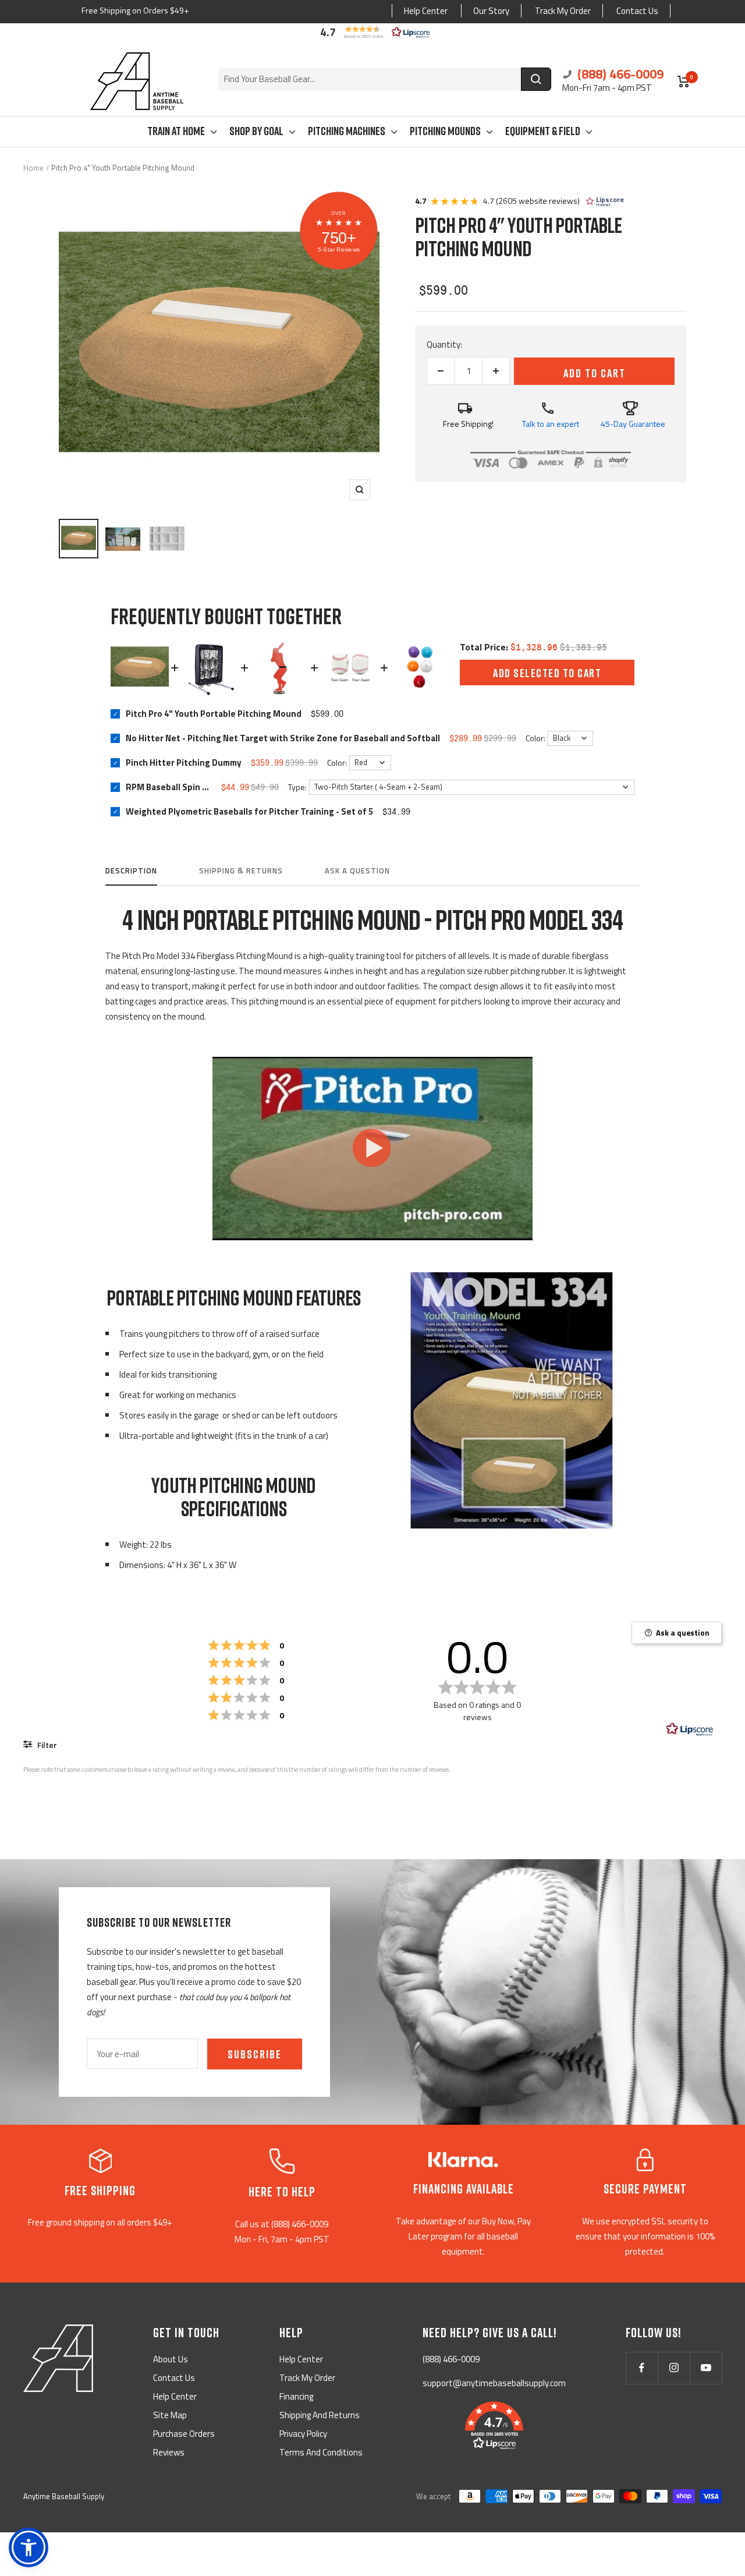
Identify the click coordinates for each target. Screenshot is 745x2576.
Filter (46, 1745)
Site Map (170, 2415)
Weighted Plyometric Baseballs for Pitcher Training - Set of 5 (249, 811)
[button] (372, 32)
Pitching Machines (347, 130)
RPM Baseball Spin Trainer (169, 787)
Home (33, 168)
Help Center (426, 11)
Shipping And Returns (320, 2415)
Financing (296, 2396)
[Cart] (684, 82)
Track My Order (563, 11)
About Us (171, 2359)
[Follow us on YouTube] (706, 2368)
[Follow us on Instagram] (674, 2368)
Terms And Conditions (321, 2452)
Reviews (169, 2452)
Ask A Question (357, 871)
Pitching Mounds (445, 130)
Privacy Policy (303, 2434)
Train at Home (176, 130)
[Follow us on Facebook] (642, 2368)
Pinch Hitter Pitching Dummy (184, 762)
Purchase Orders (184, 2434)
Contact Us (637, 11)
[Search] (536, 79)
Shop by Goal (256, 130)
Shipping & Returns (241, 871)
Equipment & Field (543, 130)
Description (131, 871)
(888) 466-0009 (619, 74)
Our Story (491, 11)
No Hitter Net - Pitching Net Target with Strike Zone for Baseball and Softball (283, 738)
